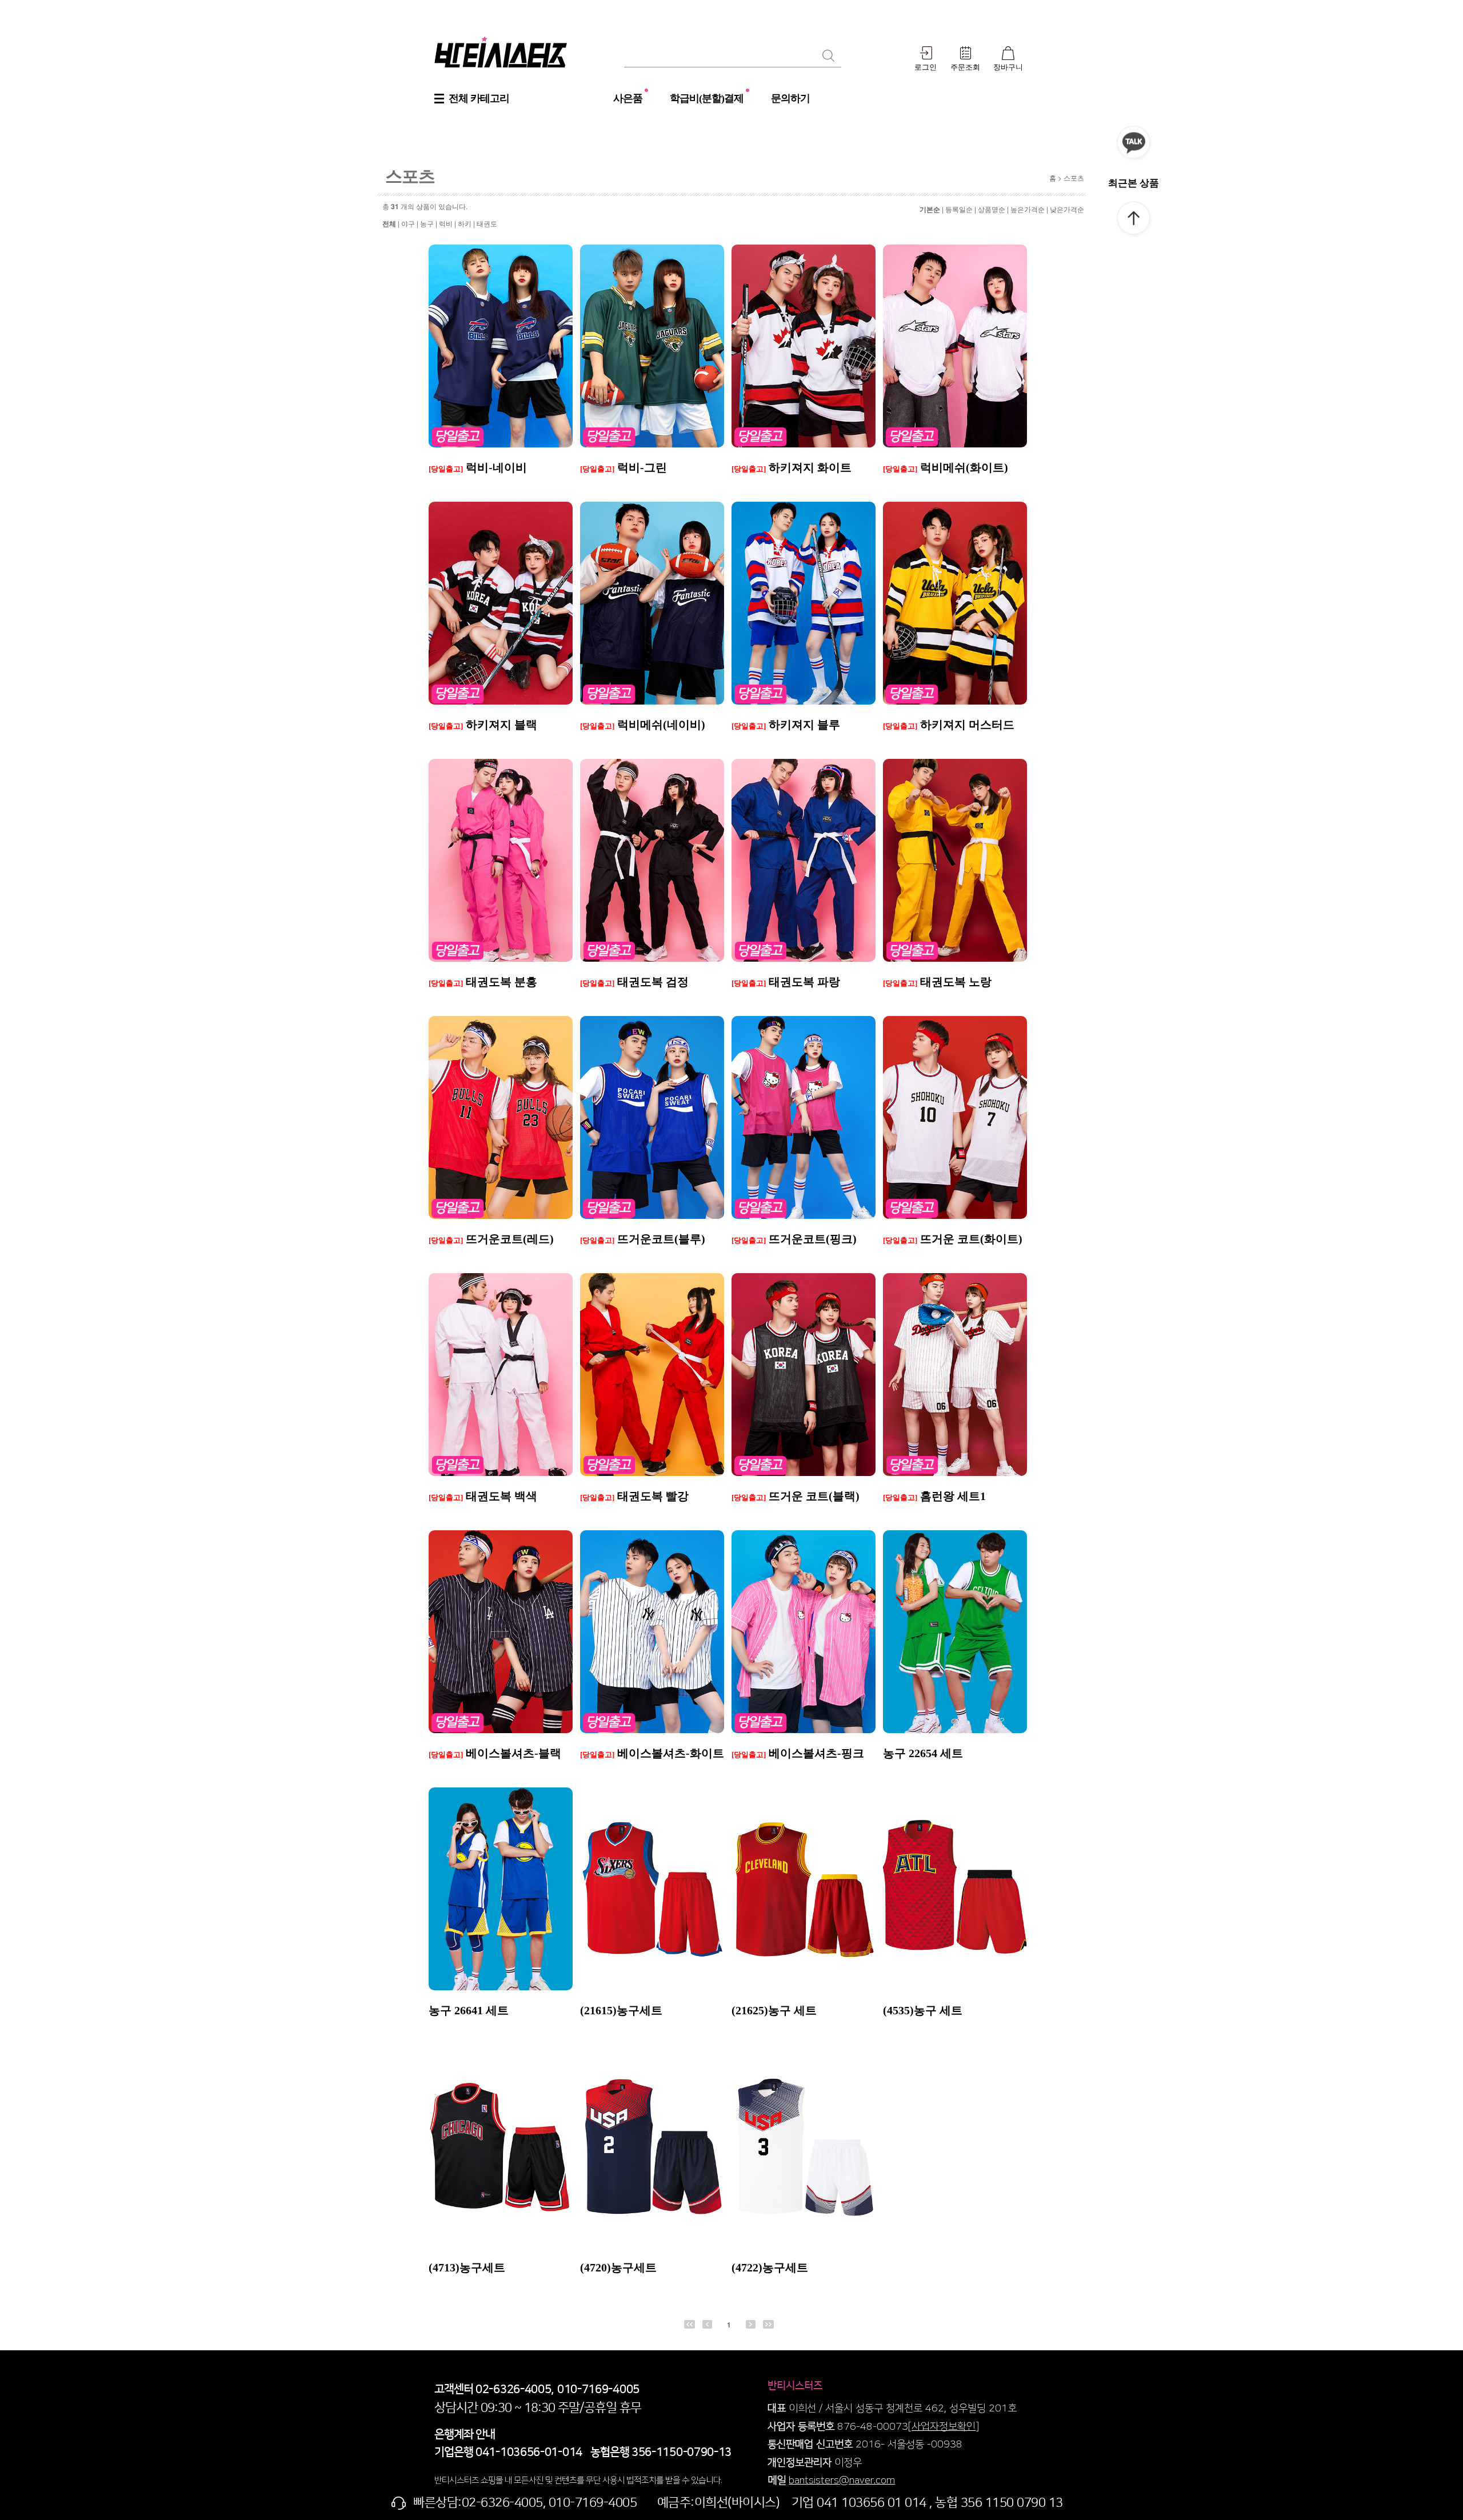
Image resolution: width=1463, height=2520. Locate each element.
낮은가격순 (1067, 209)
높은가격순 (1028, 209)
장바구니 (1008, 67)
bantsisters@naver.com (842, 2481)
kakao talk (1134, 145)
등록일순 (959, 209)
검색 (828, 55)
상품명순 (992, 209)
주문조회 (965, 67)
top (1134, 220)
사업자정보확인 (944, 2427)
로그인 (926, 67)
